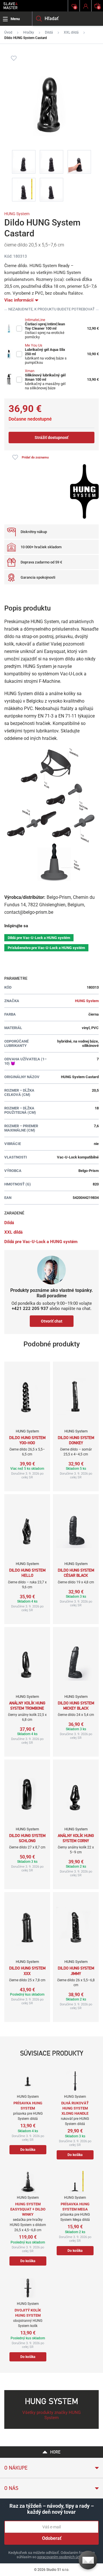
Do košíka (28, 2150)
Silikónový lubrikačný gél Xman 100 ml (45, 377)
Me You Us (34, 345)
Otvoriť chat (52, 1321)
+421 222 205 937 (30, 1309)
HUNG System (17, 214)
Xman (30, 371)
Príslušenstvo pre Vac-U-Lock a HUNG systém (46, 948)
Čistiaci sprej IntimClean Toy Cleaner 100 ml (45, 326)
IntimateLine (35, 320)
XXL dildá (71, 32)
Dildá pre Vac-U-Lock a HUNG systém (39, 938)
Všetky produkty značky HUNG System (51, 2415)
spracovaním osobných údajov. (62, 2557)
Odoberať (52, 2538)
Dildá (49, 32)
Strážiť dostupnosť (51, 438)
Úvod (8, 32)
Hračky (29, 32)
